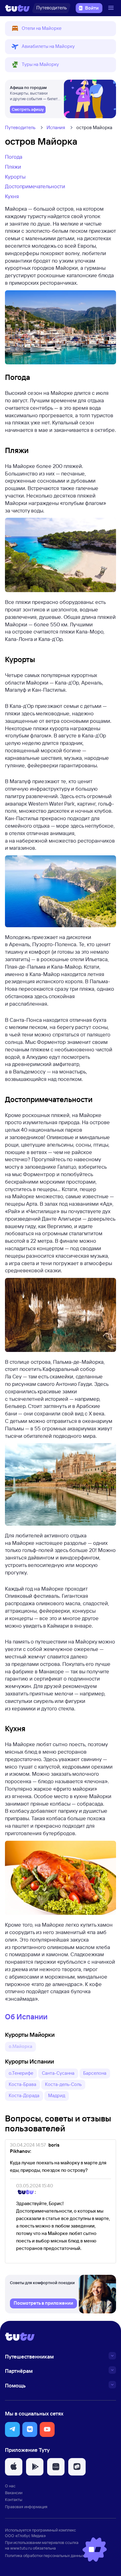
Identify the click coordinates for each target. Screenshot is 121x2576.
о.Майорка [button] (20, 2046)
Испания (56, 127)
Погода (14, 157)
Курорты (15, 177)
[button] (60, 29)
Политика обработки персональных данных (45, 2555)
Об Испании (26, 2017)
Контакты (14, 2499)
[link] (28, 110)
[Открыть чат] (95, 2550)
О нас (10, 2486)
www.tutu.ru (21, 2548)
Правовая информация (26, 2507)
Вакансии (14, 2493)
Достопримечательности (35, 186)
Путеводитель (20, 127)
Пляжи (13, 167)
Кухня (12, 196)
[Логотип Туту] (17, 8)
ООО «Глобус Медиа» (25, 2536)
